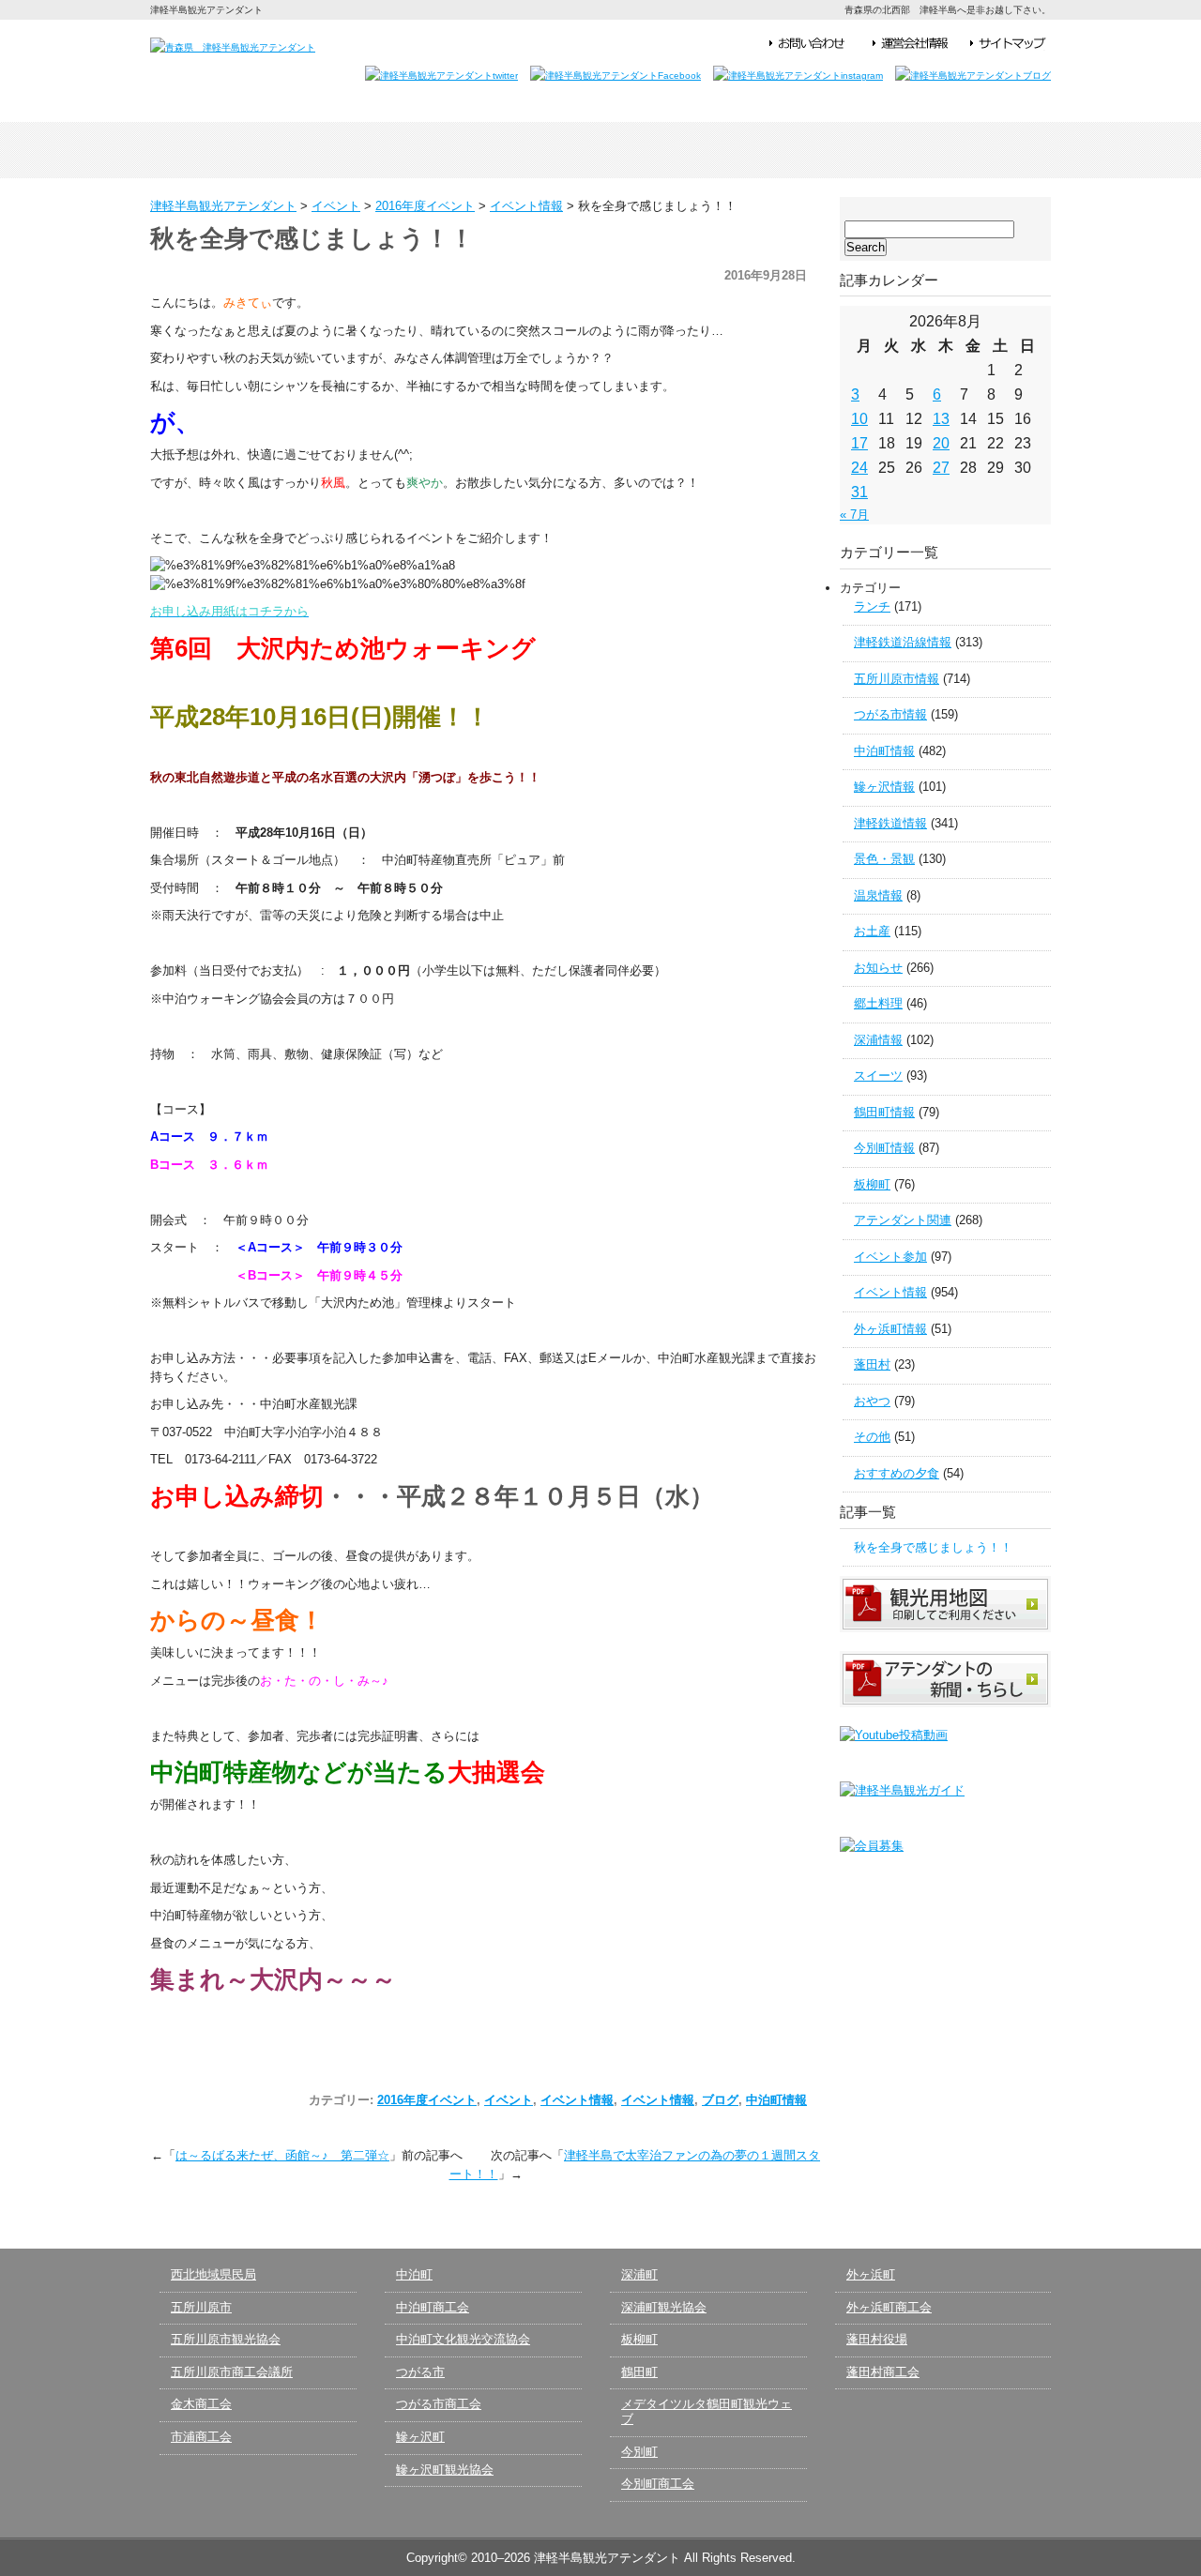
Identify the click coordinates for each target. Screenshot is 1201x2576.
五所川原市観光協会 (226, 2339)
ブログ (720, 2100)
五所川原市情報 (897, 679)
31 (859, 492)
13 (941, 419)
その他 (872, 1437)
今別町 (639, 2452)
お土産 (872, 931)
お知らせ (878, 968)
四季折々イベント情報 (420, 150)
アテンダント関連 (903, 1220)
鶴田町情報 (884, 1112)
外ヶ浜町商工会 (889, 2307)
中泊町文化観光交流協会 (463, 2339)
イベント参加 (890, 1257)
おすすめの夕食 (897, 1473)
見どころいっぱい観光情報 (600, 150)
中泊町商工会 (433, 2307)
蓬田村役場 (877, 2339)
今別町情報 (884, 1148)
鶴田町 (639, 2372)
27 (941, 468)
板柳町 (872, 1184)
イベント (509, 2100)
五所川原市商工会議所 (232, 2372)
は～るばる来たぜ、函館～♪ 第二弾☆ (282, 2155)
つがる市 (420, 2372)
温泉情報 (878, 895)
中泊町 (414, 2274)
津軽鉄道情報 (890, 823)
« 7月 (854, 515)
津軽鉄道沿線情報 (903, 642)
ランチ (872, 606)
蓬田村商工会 (883, 2372)
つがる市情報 (890, 714)
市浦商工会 (201, 2437)
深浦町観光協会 (664, 2307)
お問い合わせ (816, 44)
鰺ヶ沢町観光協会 (445, 2470)
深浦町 (639, 2274)
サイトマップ (1008, 44)
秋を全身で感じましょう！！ (933, 1547)
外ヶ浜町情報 (890, 1329)
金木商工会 (201, 2404)
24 (859, 468)
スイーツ (878, 1076)
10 (859, 419)
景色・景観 (884, 859)
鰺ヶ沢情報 (884, 787)
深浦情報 (878, 1040)
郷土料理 (878, 1003)
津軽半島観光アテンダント (240, 150)
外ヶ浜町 (871, 2274)
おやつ (872, 1401)
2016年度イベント (427, 2100)
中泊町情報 (776, 2100)
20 (941, 443)
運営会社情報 (917, 44)
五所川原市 (201, 2307)
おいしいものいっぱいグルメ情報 (781, 150)
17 (859, 443)
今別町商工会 (658, 2484)
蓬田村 (872, 1364)
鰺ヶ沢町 (420, 2437)
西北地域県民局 (213, 2274)
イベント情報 (577, 2100)
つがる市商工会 (439, 2404)
